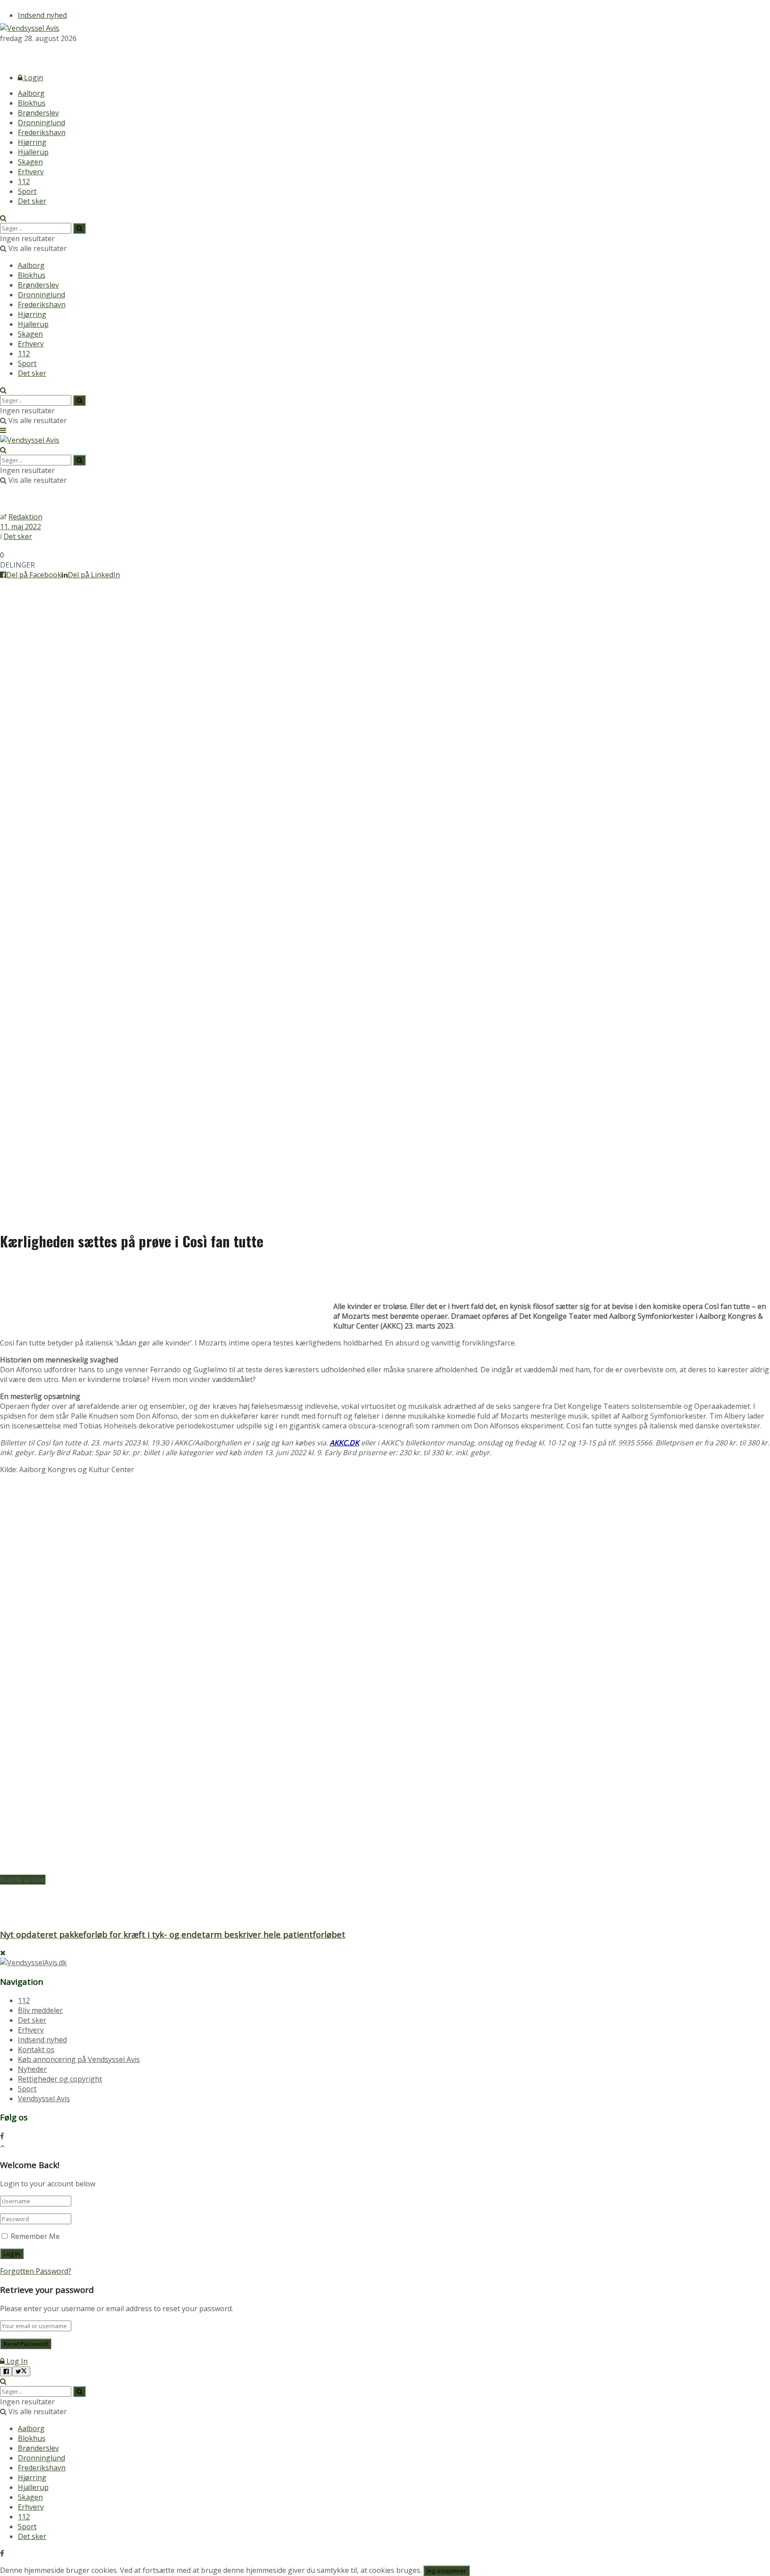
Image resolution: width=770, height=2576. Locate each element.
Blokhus (32, 103)
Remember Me (35, 2236)
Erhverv (31, 172)
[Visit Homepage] (30, 28)
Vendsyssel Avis (44, 2099)
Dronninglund (41, 123)
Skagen (30, 162)
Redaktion (25, 517)
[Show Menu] (3, 430)
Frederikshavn (42, 132)
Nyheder (32, 2069)
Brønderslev (38, 113)
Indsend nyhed (42, 15)
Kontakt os (36, 2049)
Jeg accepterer (446, 2571)
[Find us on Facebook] (2, 54)
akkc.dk (344, 1443)
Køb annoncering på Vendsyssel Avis (79, 2059)
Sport (27, 191)
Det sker (32, 201)
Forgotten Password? (36, 2271)
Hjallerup (33, 152)
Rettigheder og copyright (60, 2079)
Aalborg (31, 93)
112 (24, 181)
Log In (16, 2361)
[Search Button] (3, 218)
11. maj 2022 (20, 527)
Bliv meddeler (40, 2010)
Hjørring (32, 142)
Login (33, 78)
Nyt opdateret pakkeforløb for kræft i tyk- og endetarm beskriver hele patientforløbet (173, 1934)
